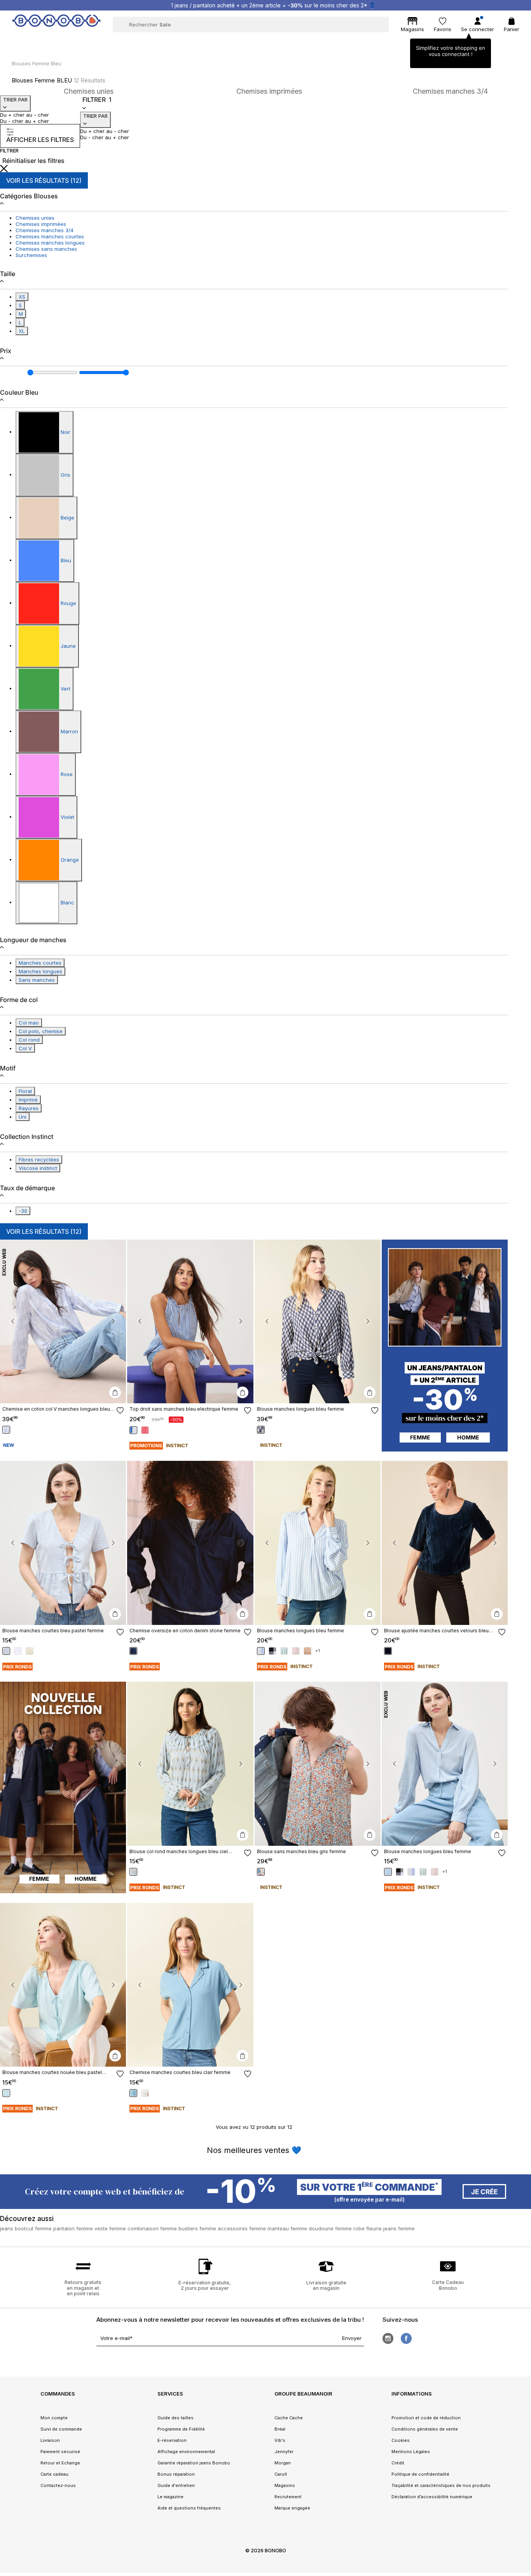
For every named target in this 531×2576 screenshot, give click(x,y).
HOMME (468, 1437)
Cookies (401, 2440)
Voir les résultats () (44, 180)
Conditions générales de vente (425, 2429)
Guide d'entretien (176, 2485)
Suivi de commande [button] (61, 2429)
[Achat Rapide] (115, 1392)
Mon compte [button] (54, 2418)
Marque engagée (292, 2508)
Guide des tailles (176, 2418)
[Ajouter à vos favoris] (120, 1410)
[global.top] (523, 2177)
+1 (318, 1651)
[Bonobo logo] (56, 24)
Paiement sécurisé (60, 2452)
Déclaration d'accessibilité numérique (432, 2497)
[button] (13, 1322)
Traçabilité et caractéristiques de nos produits (441, 2485)
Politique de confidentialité (420, 2474)
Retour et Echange (60, 2463)
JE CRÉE (484, 2192)
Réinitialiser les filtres (33, 161)
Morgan (283, 2463)
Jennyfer (284, 2452)
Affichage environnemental (186, 2452)
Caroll (281, 2474)
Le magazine (170, 2497)
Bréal (280, 2429)
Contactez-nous (58, 2485)
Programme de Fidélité (181, 2429)
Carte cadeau (54, 2474)
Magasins (285, 2485)
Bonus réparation (176, 2474)
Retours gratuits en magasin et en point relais (83, 2288)
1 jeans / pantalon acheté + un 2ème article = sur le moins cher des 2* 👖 (273, 5)
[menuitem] (111, 41)
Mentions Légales (411, 2452)
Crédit (398, 2463)
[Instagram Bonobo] (388, 2338)
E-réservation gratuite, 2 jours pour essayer (205, 2285)
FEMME (420, 1437)
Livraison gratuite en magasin (326, 2285)
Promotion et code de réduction (426, 2418)
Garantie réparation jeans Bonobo (194, 2463)
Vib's (280, 2440)
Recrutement (288, 2497)
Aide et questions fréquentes (189, 2508)
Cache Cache (289, 2418)
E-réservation (172, 2440)
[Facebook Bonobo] (406, 2338)
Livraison (50, 2440)
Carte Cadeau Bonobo (448, 2285)
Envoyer (352, 2338)
